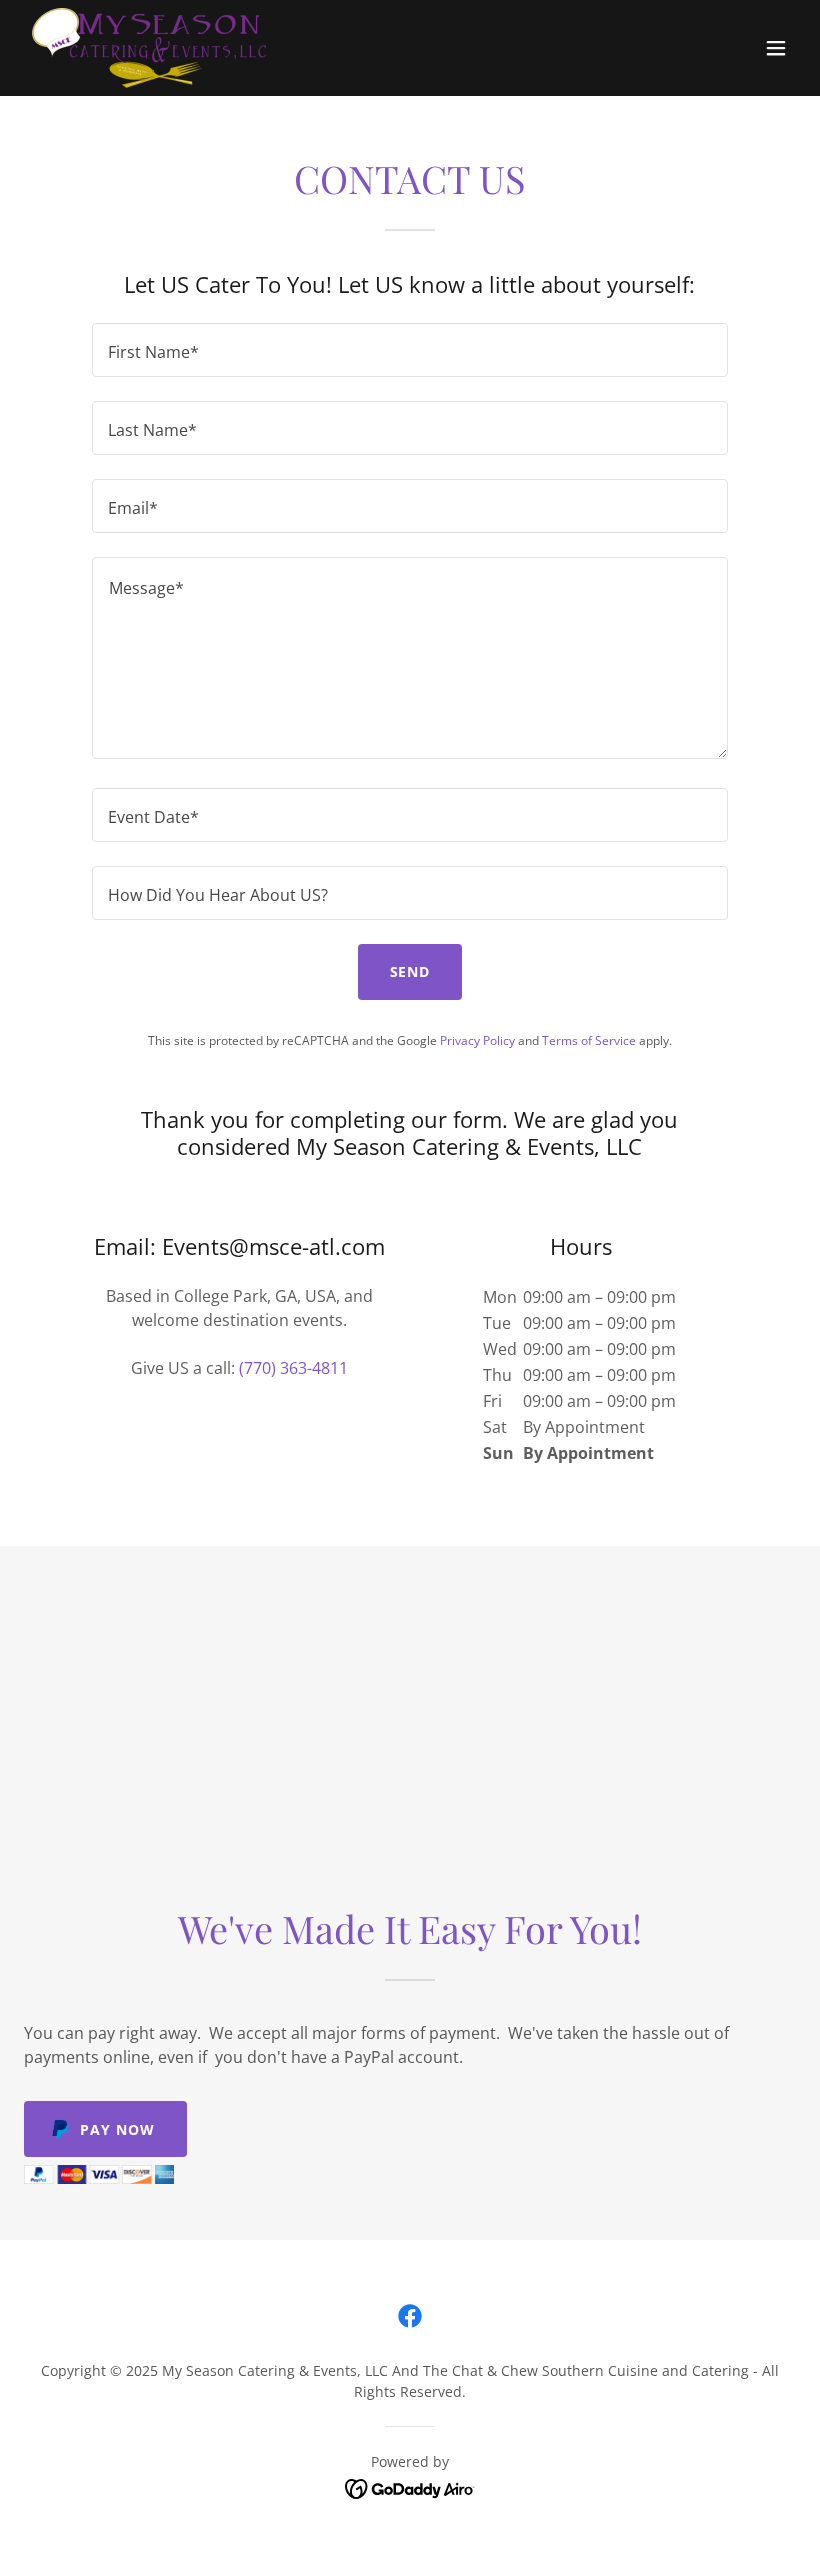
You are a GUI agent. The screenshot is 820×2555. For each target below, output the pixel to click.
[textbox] (409, 350)
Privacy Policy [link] (477, 1040)
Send (410, 971)
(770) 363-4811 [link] (293, 1368)
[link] (149, 48)
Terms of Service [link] (589, 1040)
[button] (776, 48)
